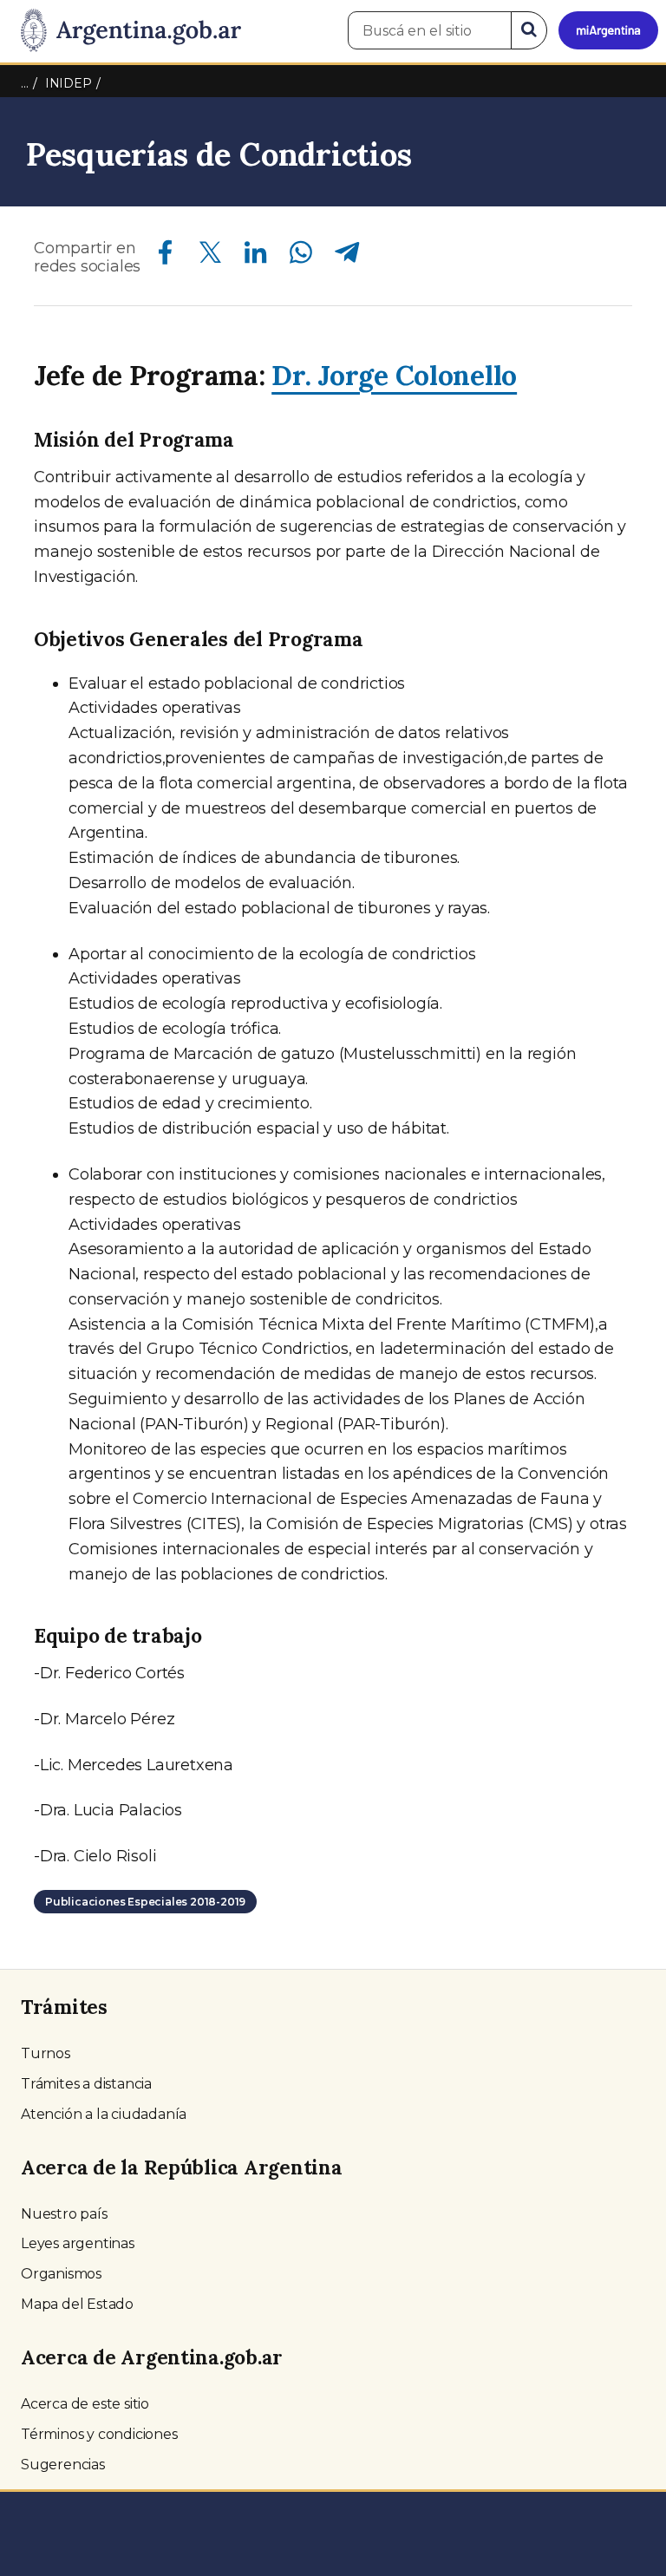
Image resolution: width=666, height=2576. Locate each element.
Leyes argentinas (78, 2243)
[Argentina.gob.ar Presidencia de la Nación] (124, 31)
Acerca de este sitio (85, 2404)
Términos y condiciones (99, 2434)
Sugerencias (63, 2465)
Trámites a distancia (86, 2084)
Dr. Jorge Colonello (394, 375)
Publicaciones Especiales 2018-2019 (145, 1902)
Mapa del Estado (77, 2304)
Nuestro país (64, 2214)
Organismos (61, 2274)
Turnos (46, 2053)
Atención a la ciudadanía (104, 2114)
